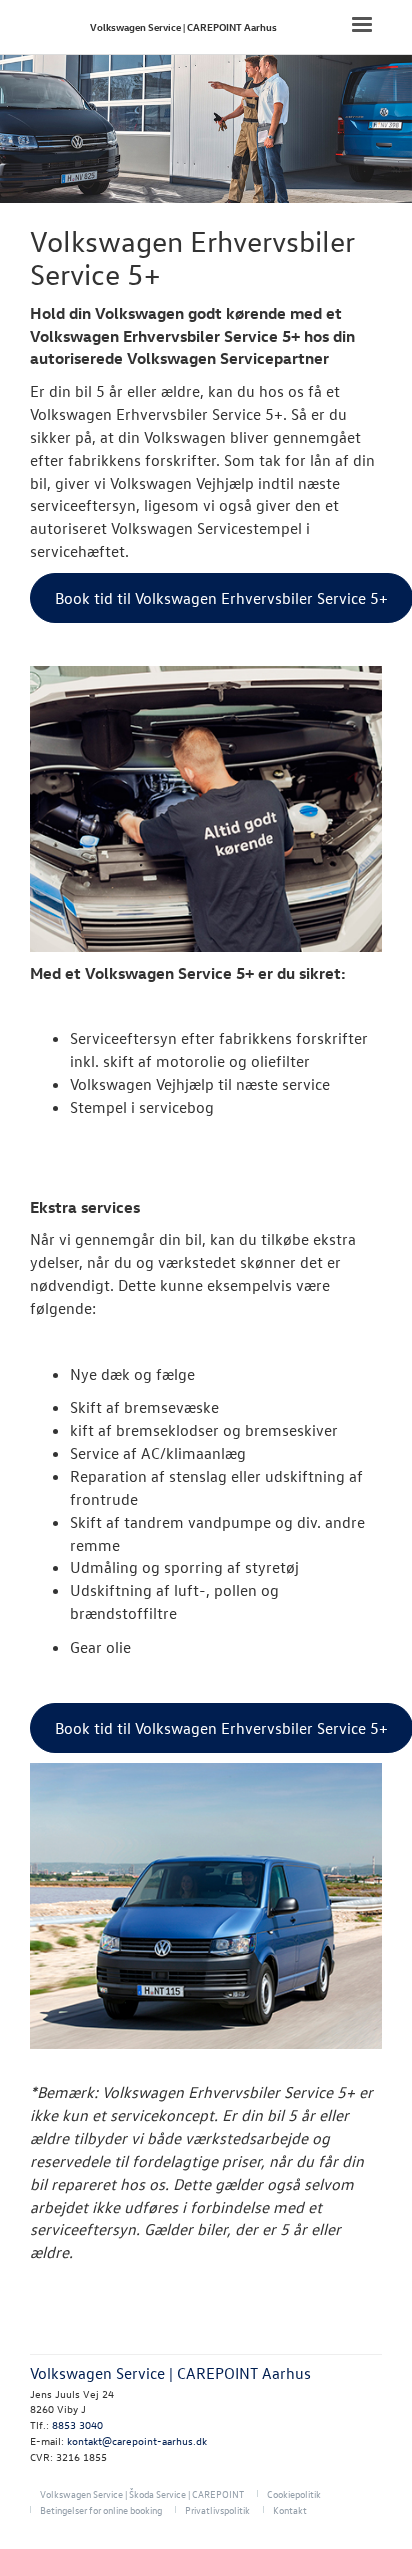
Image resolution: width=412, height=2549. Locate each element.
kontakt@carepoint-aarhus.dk (137, 2440)
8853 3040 (77, 2424)
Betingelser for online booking (101, 2509)
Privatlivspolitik (217, 2509)
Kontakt (290, 2509)
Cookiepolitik (294, 2493)
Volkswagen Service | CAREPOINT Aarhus (183, 26)
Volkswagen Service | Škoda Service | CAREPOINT (142, 2493)
